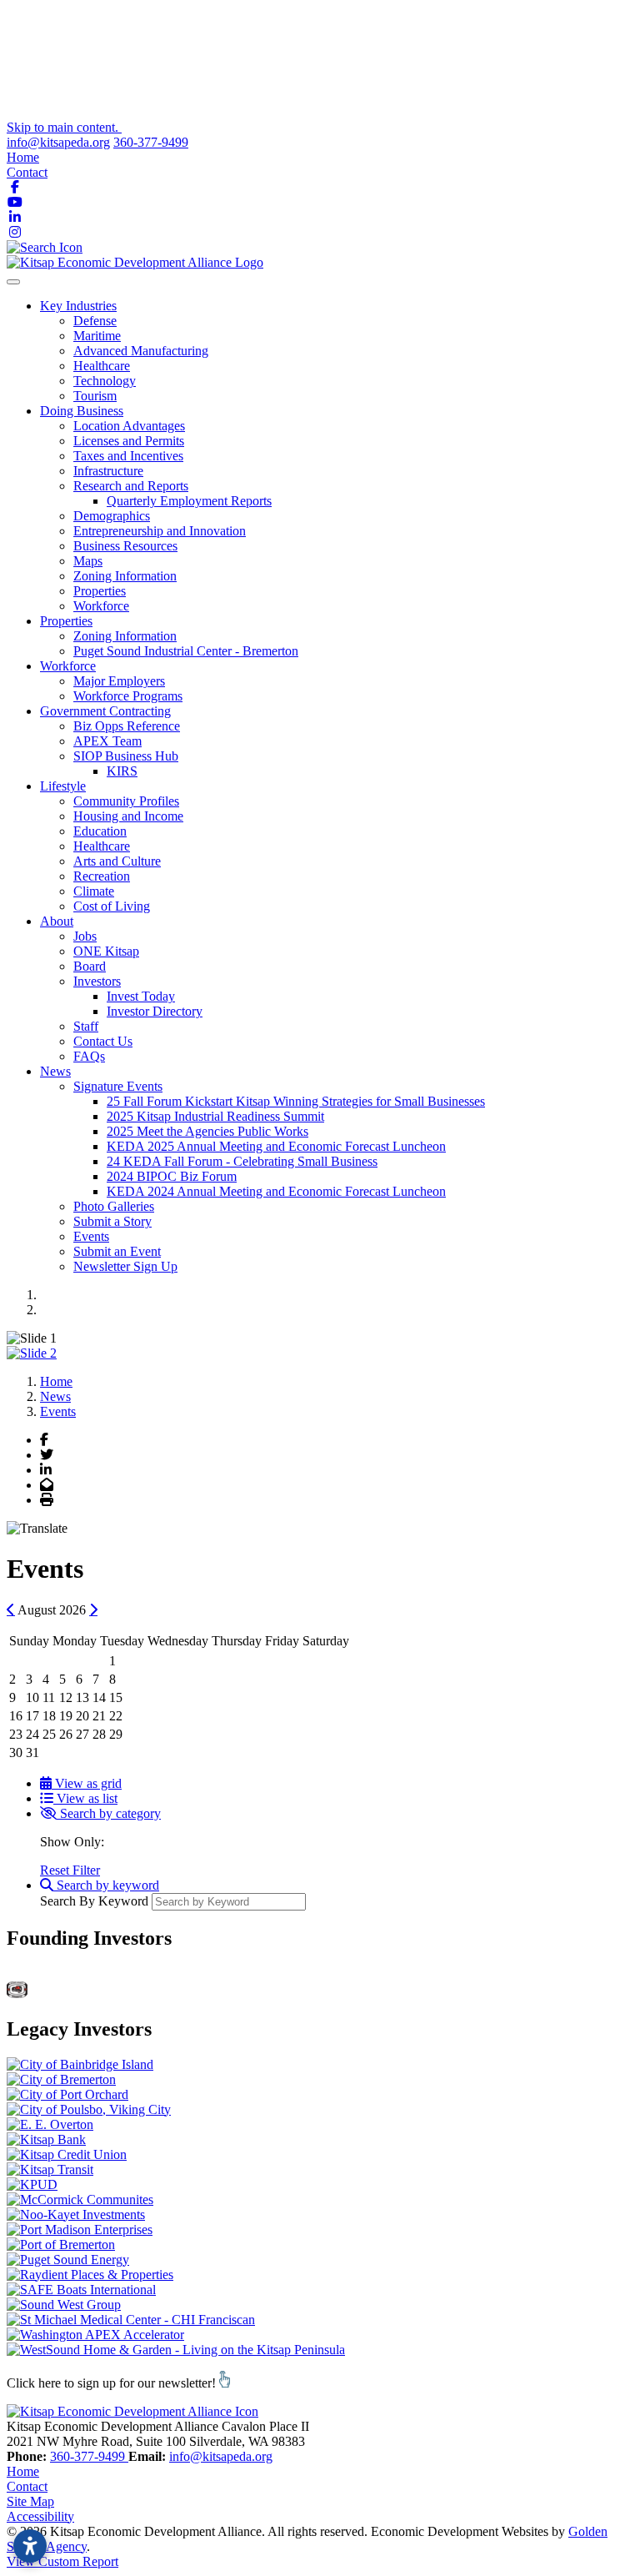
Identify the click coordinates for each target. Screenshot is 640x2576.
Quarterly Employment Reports (189, 501)
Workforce (101, 606)
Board (90, 966)
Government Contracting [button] (105, 711)
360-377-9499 (151, 142)
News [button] (55, 1071)
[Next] (93, 1609)
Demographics (112, 516)
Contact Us (103, 1041)
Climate (94, 891)
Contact (27, 172)
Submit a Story (112, 1221)
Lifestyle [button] (63, 786)
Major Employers (119, 681)
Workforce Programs (128, 696)
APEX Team (107, 741)
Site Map (30, 2501)
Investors (97, 981)
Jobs (85, 936)
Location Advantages (129, 426)
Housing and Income (128, 816)
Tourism (95, 396)
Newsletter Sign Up (125, 1266)
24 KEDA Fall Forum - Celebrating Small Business (242, 1161)
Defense (95, 321)
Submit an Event (117, 1251)
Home (23, 157)
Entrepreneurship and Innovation (160, 531)
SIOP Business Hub (126, 756)
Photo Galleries (114, 1206)
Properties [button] (66, 621)
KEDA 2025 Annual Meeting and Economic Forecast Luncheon (276, 1146)
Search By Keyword (94, 1901)
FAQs (89, 1056)
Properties (100, 591)
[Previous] (11, 1609)
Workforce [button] (68, 666)
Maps (88, 561)
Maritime (97, 336)
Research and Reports (131, 486)
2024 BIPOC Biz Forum (172, 1176)
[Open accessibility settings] (30, 2546)
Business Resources (125, 546)
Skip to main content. (64, 127)
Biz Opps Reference (127, 726)
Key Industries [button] (78, 306)
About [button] (57, 921)
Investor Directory (155, 1011)
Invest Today (141, 996)
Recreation (102, 876)
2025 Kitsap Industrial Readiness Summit (215, 1116)
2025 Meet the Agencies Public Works (207, 1131)
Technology (105, 381)
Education (100, 831)
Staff (86, 1026)
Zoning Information (125, 576)
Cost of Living (112, 906)
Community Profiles (126, 801)
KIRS (122, 771)
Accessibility (40, 2516)
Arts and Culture (117, 861)
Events (91, 1236)
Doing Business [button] (82, 411)
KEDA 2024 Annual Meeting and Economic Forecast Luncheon (276, 1191)
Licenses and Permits (129, 441)
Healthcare (102, 366)
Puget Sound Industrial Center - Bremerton (186, 651)
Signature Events (118, 1086)
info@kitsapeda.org (58, 142)
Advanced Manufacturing (141, 351)
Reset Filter (70, 1870)
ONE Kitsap (106, 951)
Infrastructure (108, 471)
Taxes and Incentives (128, 456)
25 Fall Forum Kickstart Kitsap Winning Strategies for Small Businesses (296, 1101)
